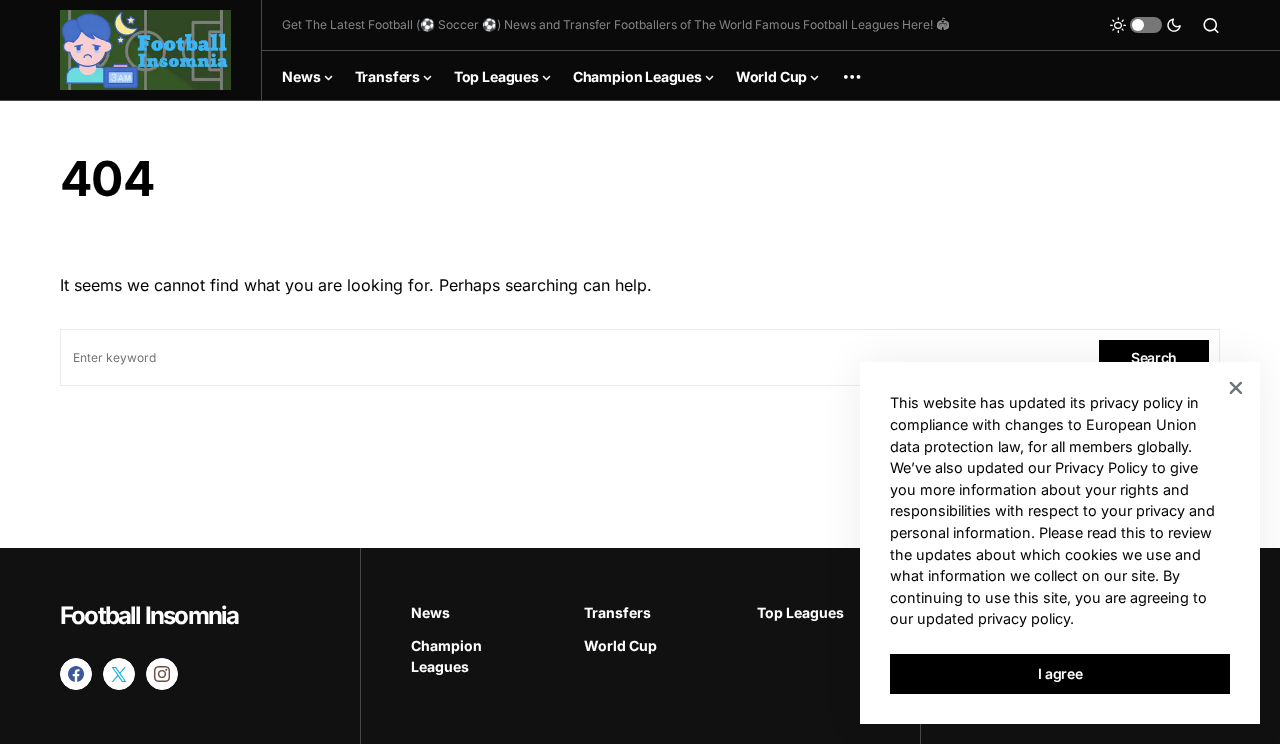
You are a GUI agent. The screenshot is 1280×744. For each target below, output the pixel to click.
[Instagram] (162, 674)
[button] (1146, 25)
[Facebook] (76, 674)
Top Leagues (800, 612)
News (430, 612)
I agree (1060, 673)
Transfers (617, 612)
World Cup (620, 645)
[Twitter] (119, 674)
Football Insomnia (149, 615)
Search (1154, 357)
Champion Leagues (446, 656)
